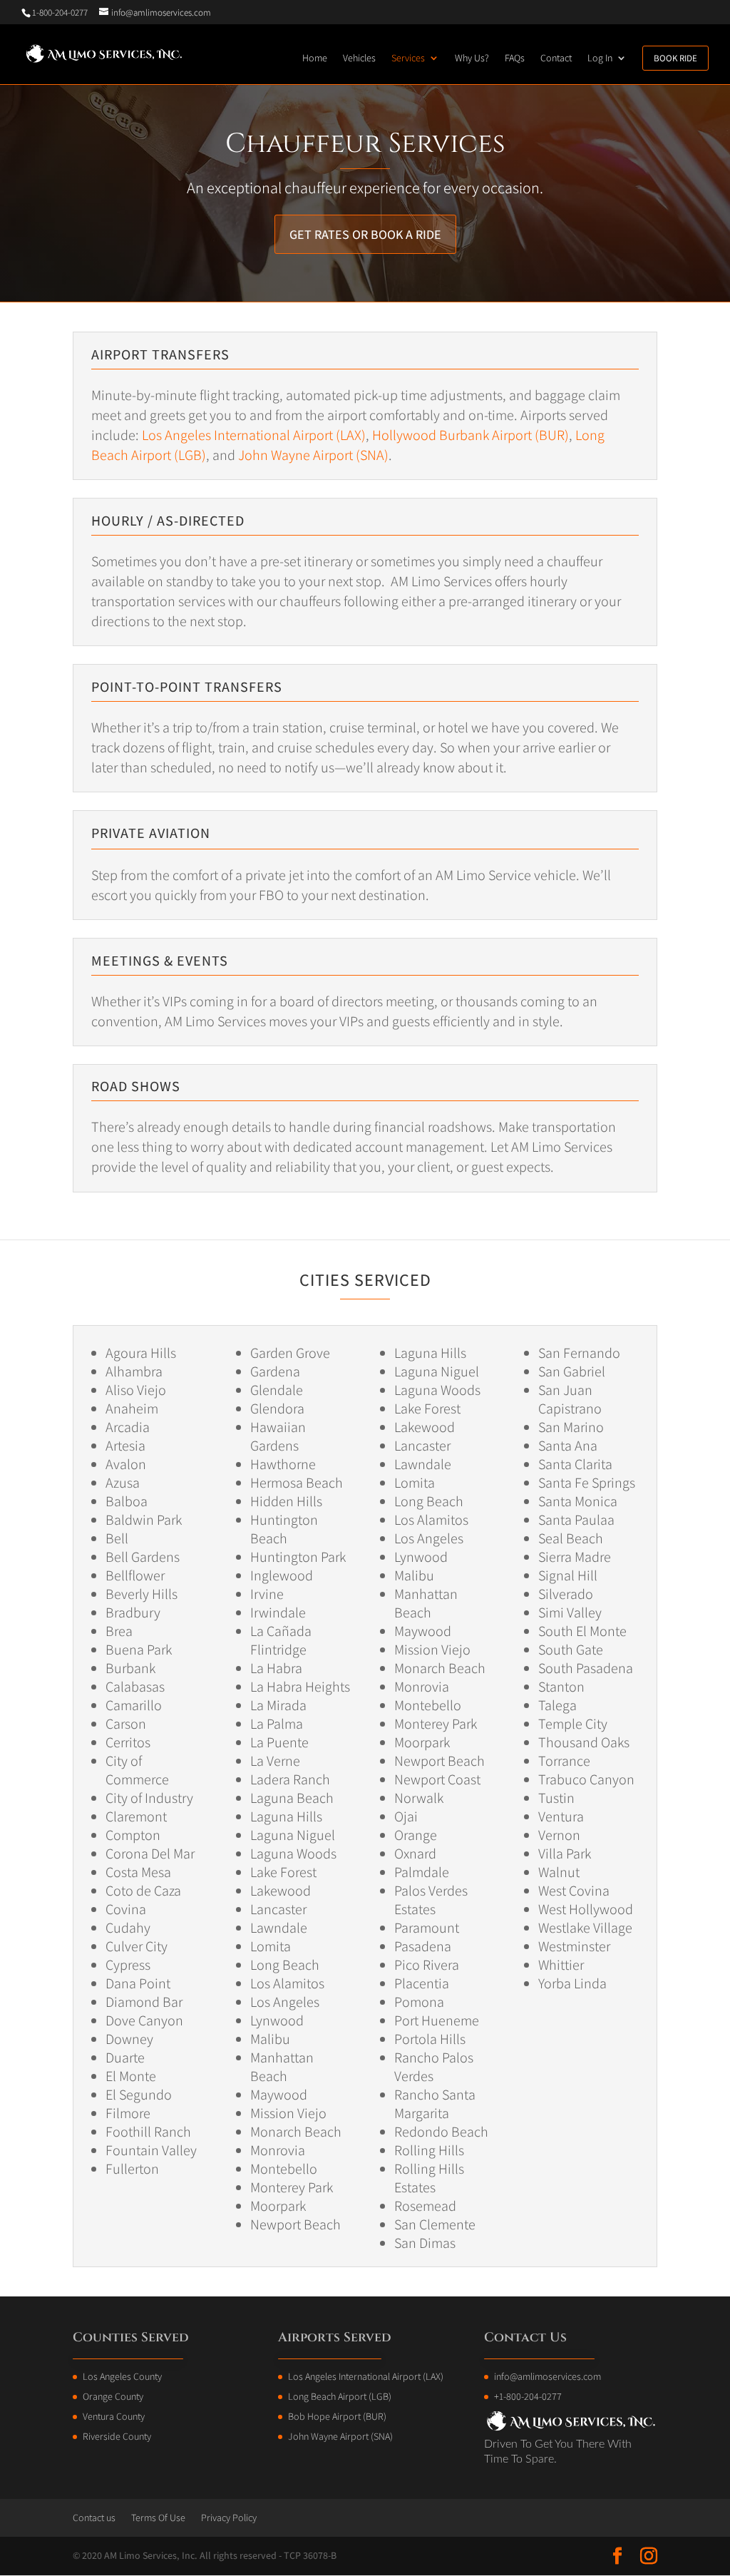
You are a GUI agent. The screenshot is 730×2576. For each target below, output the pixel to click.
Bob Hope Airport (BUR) (337, 2416)
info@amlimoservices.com (547, 2376)
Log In (600, 58)
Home (315, 58)
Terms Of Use (158, 2518)
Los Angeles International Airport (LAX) (254, 435)
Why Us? (472, 58)
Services (408, 58)
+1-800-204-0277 (528, 2396)
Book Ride (675, 58)
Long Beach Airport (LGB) (340, 2396)
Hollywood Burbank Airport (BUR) (471, 435)
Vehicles (359, 58)
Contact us (94, 2518)
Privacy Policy (229, 2518)
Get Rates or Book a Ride (365, 234)
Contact (556, 58)
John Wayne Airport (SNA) (313, 455)
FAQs (515, 58)
